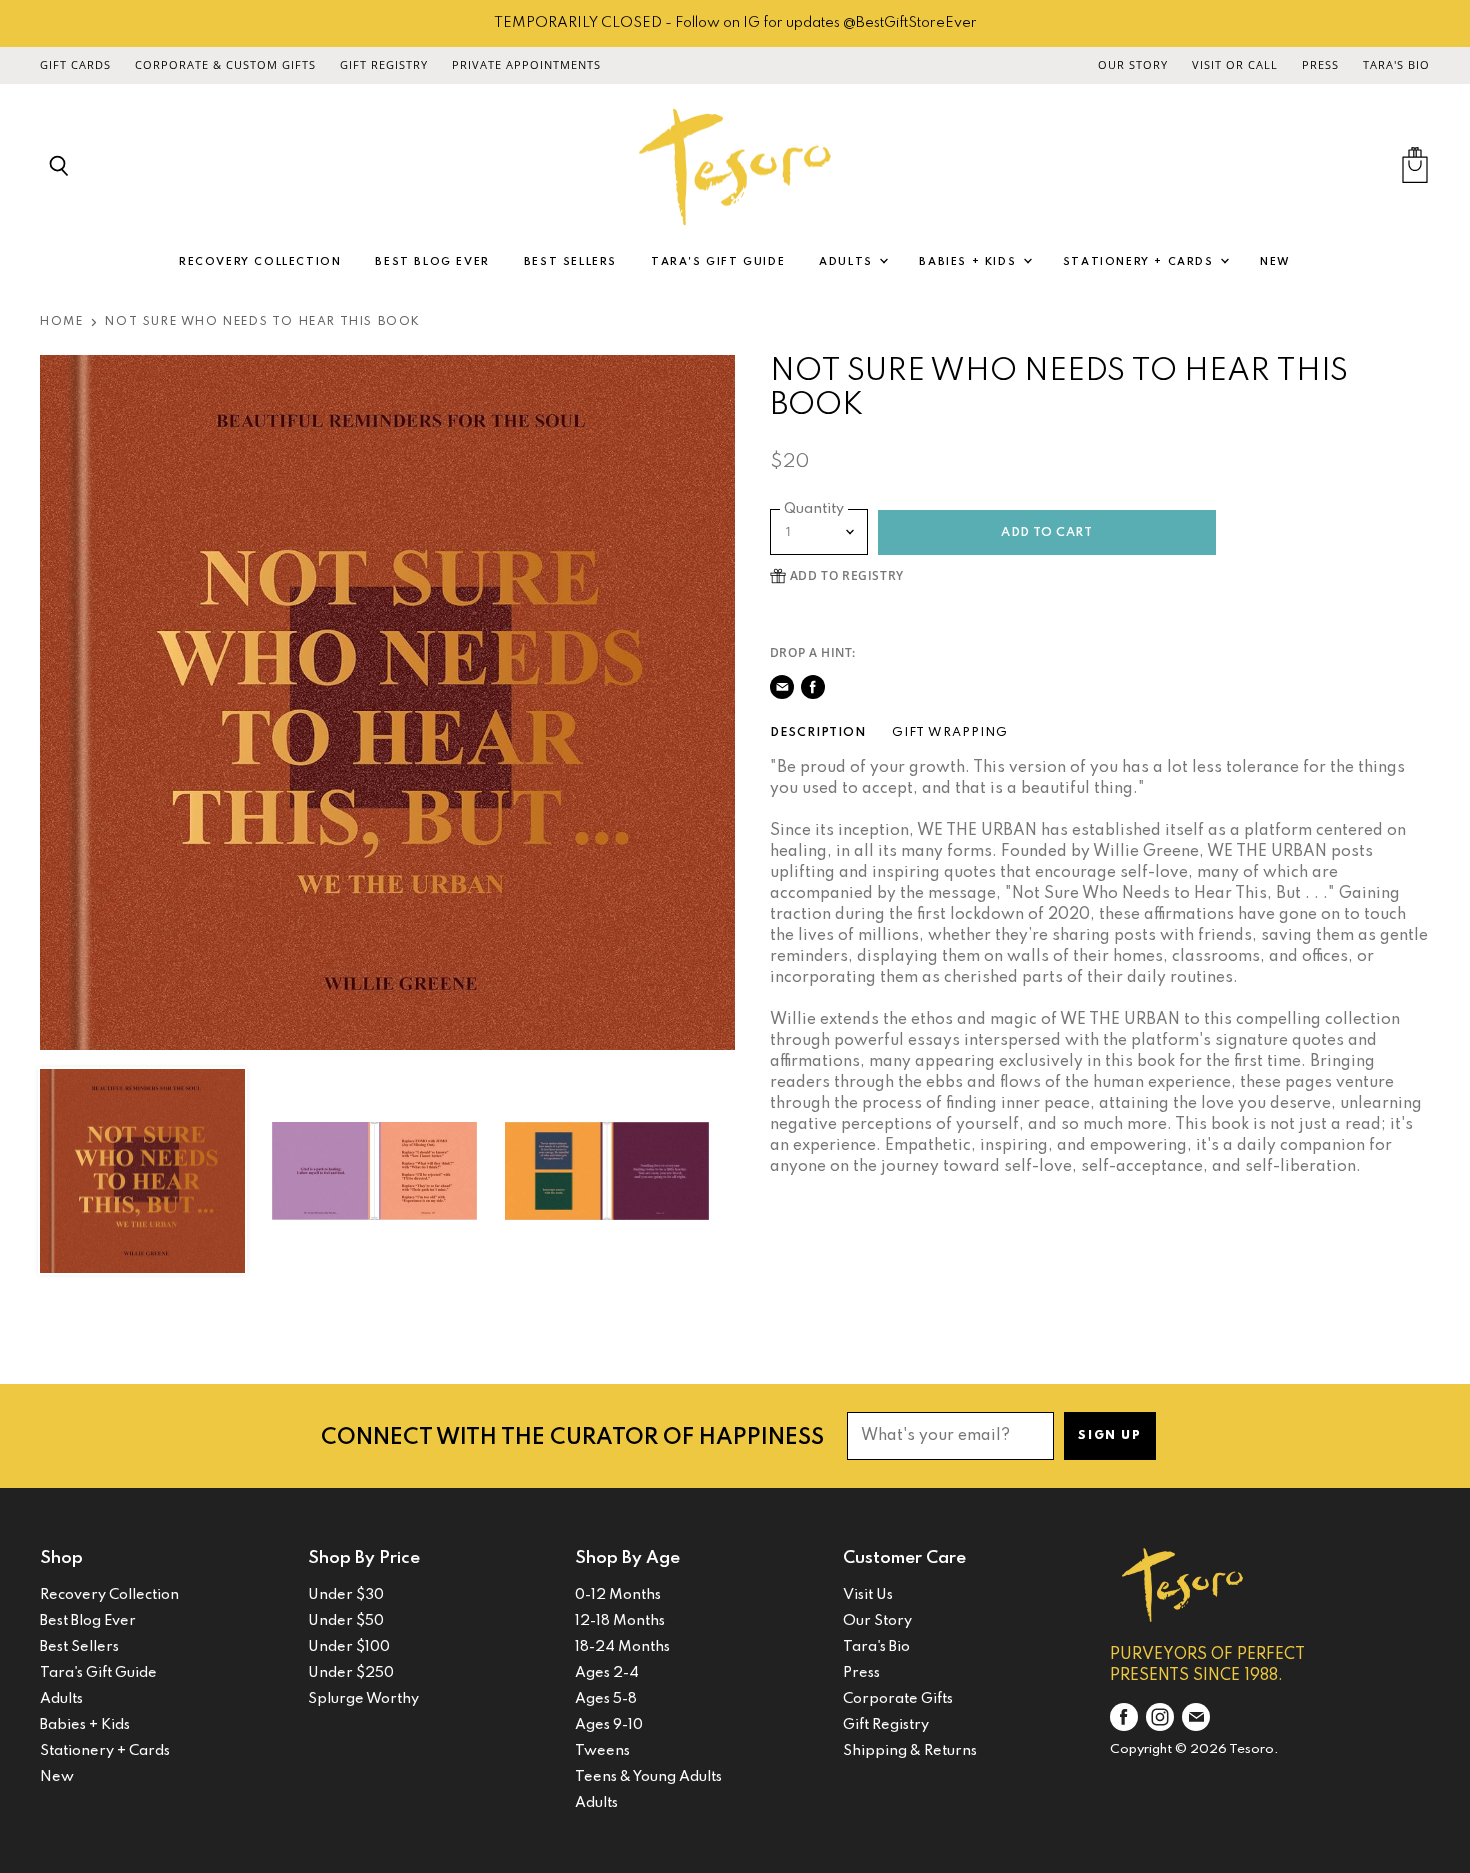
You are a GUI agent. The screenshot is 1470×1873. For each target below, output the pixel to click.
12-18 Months (620, 1621)
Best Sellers (570, 262)
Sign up (1109, 1436)
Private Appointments (526, 65)
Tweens (602, 1751)
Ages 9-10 (609, 1725)
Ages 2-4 (607, 1673)
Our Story (1133, 65)
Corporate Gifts (898, 1699)
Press (1320, 65)
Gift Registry (384, 65)
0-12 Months (618, 1595)
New (1275, 262)
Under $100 (349, 1647)
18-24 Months (622, 1647)
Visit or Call (1235, 65)
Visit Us (868, 1595)
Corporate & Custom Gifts (225, 65)
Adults (848, 262)
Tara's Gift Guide (718, 262)
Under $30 (346, 1595)
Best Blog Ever (432, 262)
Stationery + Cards (1140, 262)
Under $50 (346, 1621)
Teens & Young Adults (648, 1777)
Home (61, 322)
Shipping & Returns (910, 1751)
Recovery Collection (260, 262)
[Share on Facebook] (813, 687)
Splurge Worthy (363, 1699)
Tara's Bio (1396, 65)
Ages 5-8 (606, 1699)
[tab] (818, 733)
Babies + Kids (969, 262)
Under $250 (351, 1673)
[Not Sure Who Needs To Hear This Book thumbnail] (142, 1171)
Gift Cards (75, 65)
